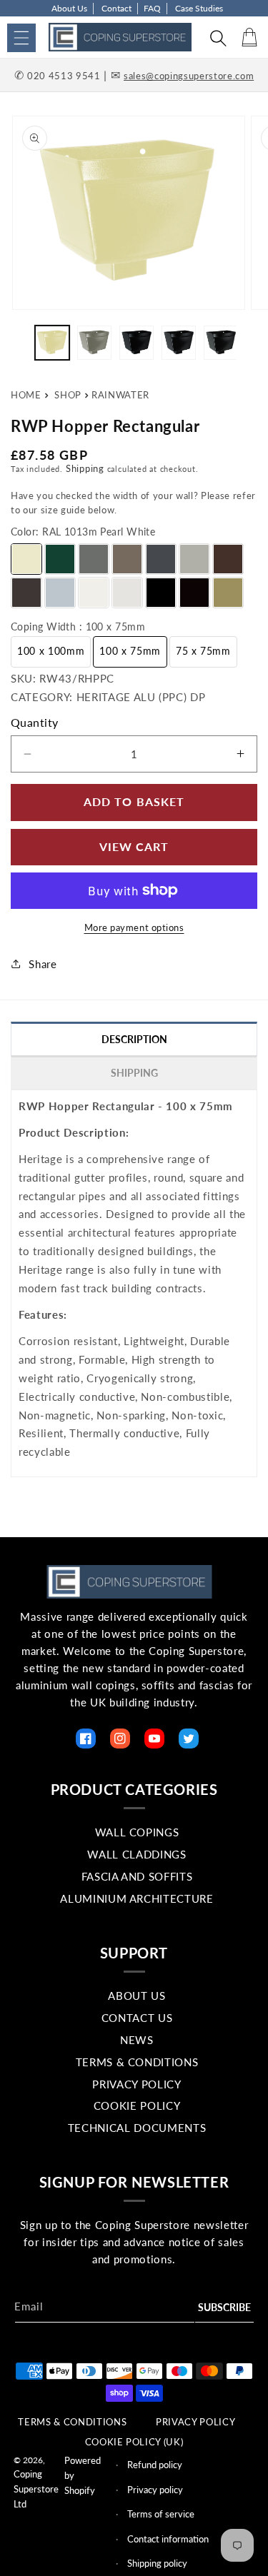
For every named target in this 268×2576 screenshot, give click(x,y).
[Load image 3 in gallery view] (137, 343)
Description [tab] (134, 1039)
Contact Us (137, 2018)
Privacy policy (155, 2490)
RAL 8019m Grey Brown (26, 593)
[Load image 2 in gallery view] (94, 343)
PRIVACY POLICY (195, 2422)
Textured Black (194, 593)
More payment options (134, 927)
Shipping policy (157, 2563)
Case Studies (199, 8)
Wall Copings (137, 1832)
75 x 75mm (203, 651)
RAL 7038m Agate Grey (194, 559)
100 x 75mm (130, 651)
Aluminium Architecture (137, 1898)
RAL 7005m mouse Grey (94, 559)
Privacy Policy (137, 2084)
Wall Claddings (137, 1854)
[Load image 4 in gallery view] (179, 343)
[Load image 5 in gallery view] (221, 343)
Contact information (168, 2539)
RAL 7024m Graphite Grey (161, 559)
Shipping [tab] (134, 1073)
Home (26, 395)
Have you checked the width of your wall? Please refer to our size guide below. (133, 503)
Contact (116, 8)
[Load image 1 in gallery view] (52, 343)
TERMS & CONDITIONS (72, 2422)
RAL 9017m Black (161, 593)
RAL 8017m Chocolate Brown (228, 559)
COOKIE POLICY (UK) (134, 2442)
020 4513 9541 (64, 76)
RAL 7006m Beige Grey (127, 559)
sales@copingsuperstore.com (189, 76)
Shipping (85, 468)
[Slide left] (16, 346)
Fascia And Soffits (137, 1876)
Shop (68, 395)
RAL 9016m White (94, 593)
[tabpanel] (134, 1279)
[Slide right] (252, 346)
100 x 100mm (51, 651)
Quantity (35, 722)
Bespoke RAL (228, 593)
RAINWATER (120, 395)
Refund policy (155, 2465)
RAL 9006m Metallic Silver (60, 593)
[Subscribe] (224, 2308)
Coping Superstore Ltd (36, 2489)
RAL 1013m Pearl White (26, 559)
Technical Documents (137, 2128)
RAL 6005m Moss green (60, 559)
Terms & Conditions (137, 2062)
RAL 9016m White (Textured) (127, 593)
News (137, 2040)
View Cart (134, 846)
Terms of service (161, 2514)
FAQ (152, 8)
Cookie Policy (137, 2105)
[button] (21, 38)
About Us (69, 8)
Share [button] (43, 964)
